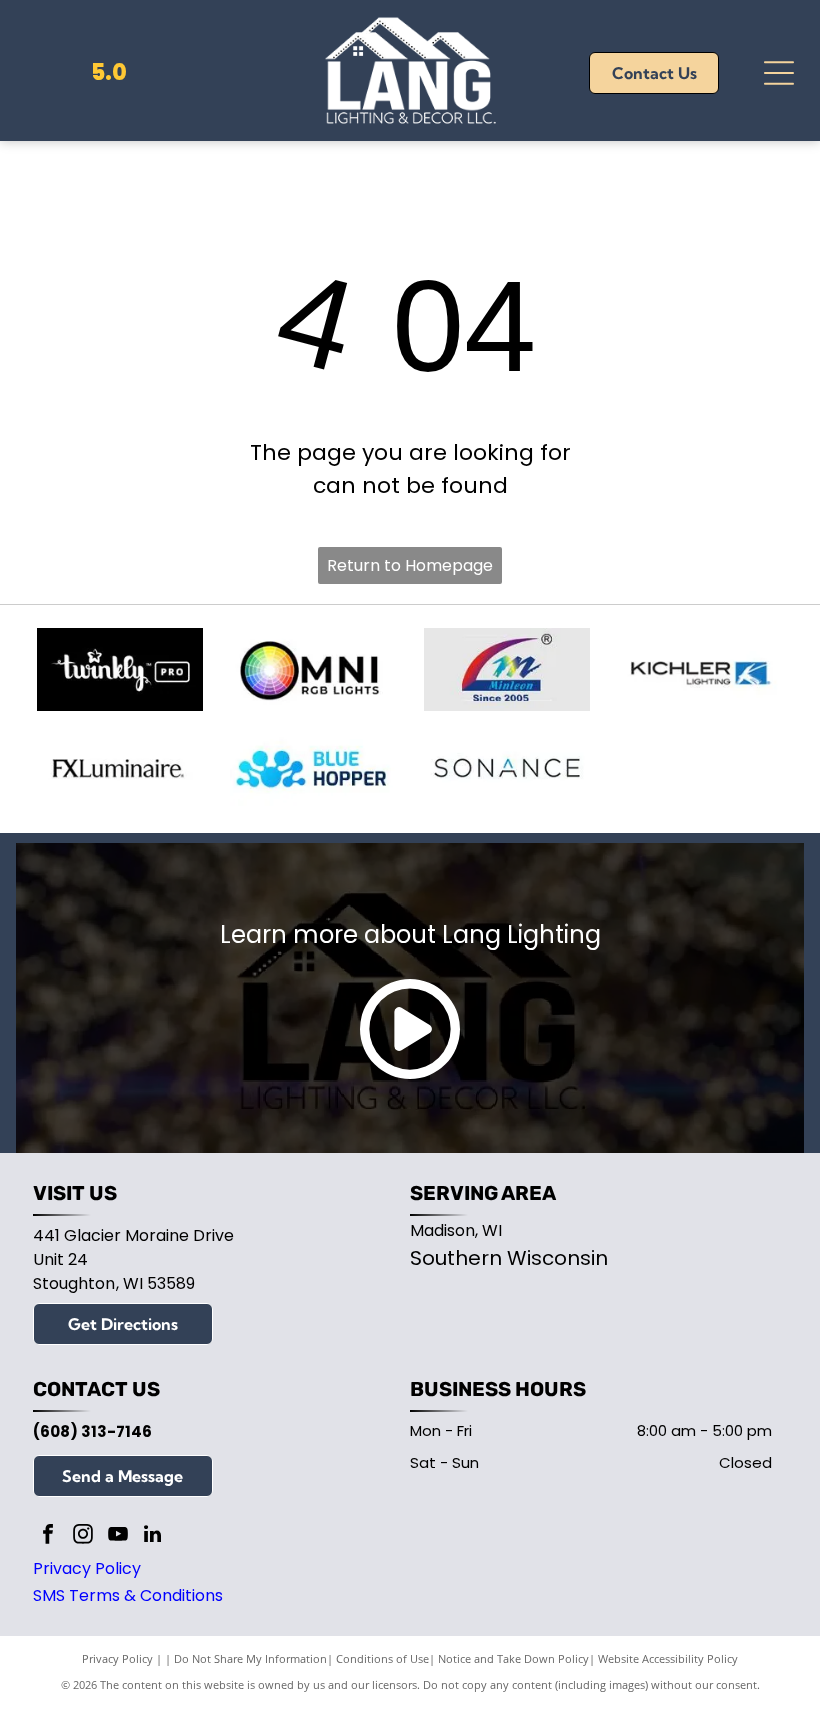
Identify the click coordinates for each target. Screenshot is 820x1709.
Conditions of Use (382, 1658)
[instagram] (83, 1536)
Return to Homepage (410, 565)
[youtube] (118, 1536)
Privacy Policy (87, 1568)
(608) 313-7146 (92, 1431)
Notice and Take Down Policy (513, 1658)
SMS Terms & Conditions (128, 1595)
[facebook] (48, 1536)
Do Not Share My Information (250, 1658)
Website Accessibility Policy (668, 1658)
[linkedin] (153, 1536)
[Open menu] (779, 73)
